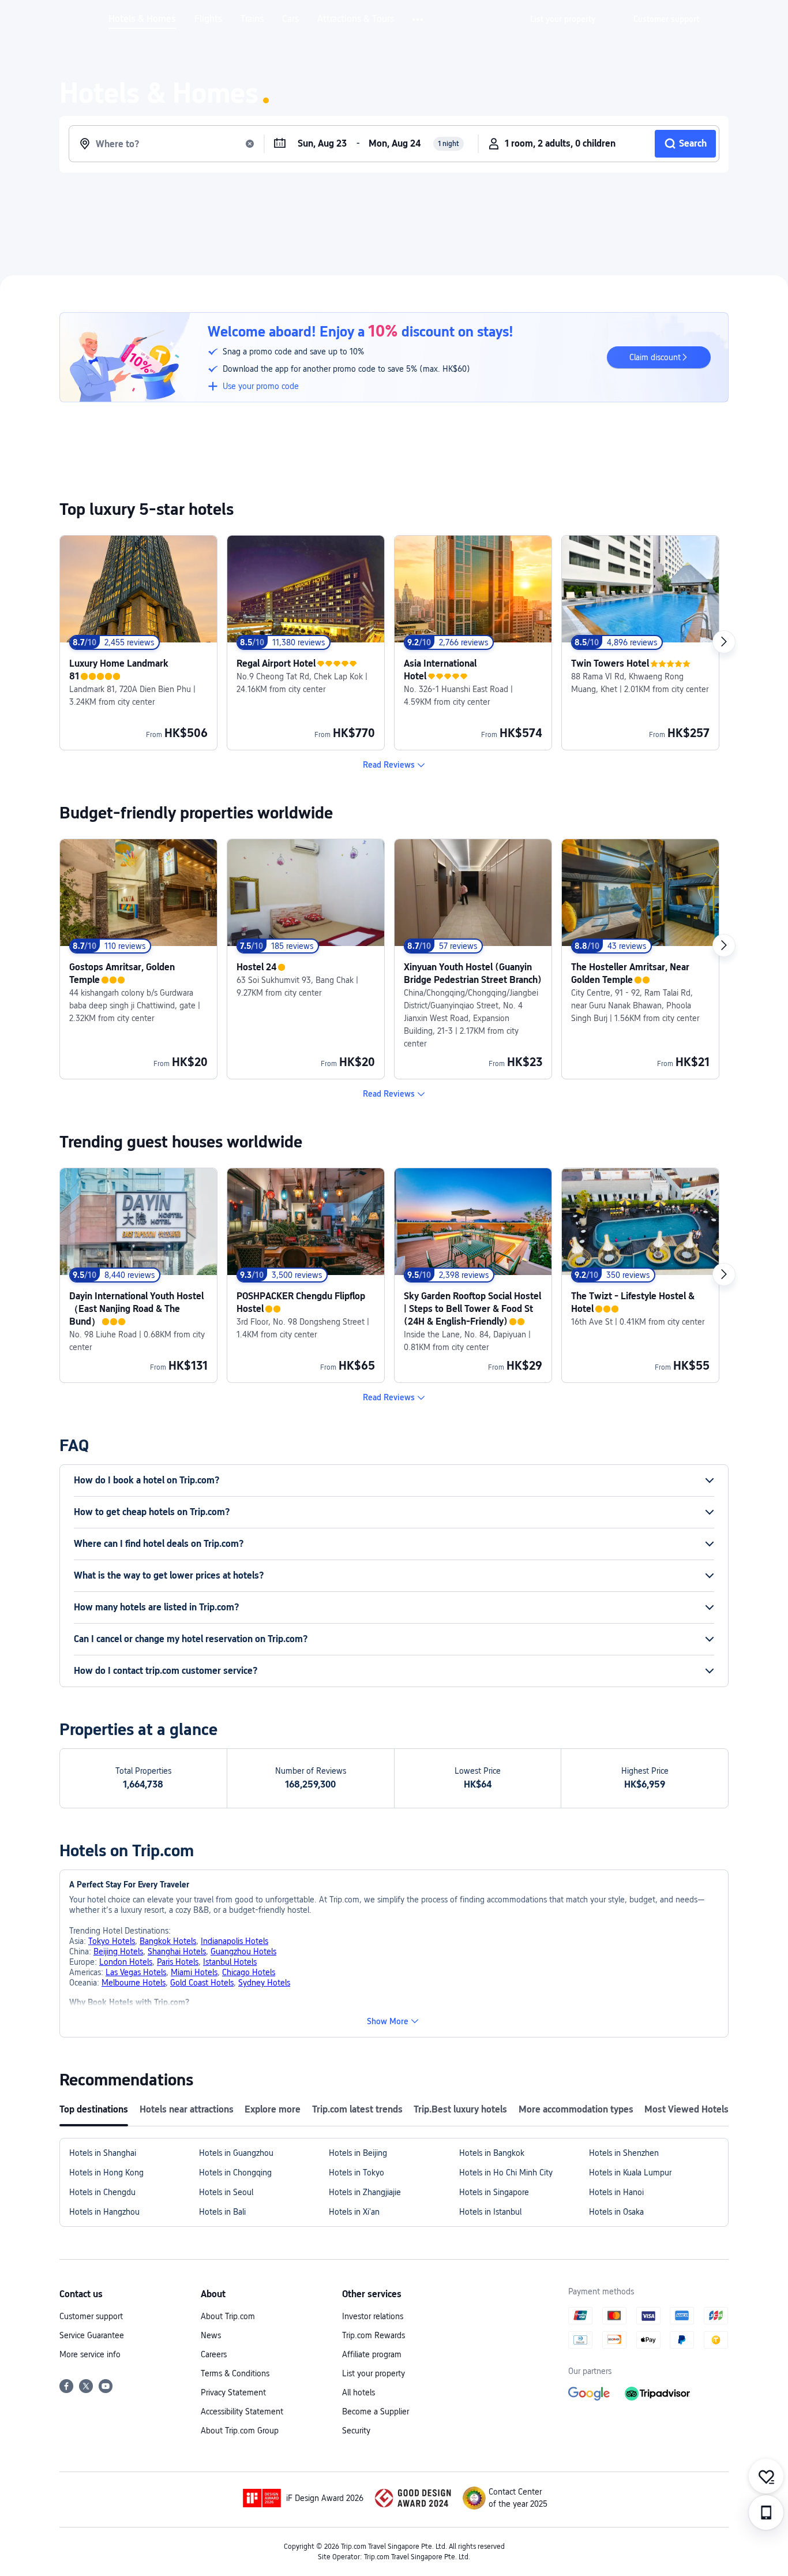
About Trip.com (228, 2316)
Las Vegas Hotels (136, 1972)
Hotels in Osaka (616, 2212)
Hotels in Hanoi (616, 2192)
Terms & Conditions (235, 2373)
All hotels (359, 2392)
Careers (214, 2354)
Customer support (91, 2316)
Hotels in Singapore (494, 2192)
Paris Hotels (178, 1962)
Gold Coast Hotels (202, 1983)
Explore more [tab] (273, 2109)
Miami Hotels (194, 1972)
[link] (563, 19)
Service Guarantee (92, 2335)
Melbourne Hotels (134, 1983)
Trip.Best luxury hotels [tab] (460, 2109)
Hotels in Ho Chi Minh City (506, 2173)
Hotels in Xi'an (354, 2212)
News (211, 2335)
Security (356, 2431)
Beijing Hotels (118, 1951)
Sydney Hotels (264, 1983)
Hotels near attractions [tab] (187, 2109)
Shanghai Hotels (177, 1951)
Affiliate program (372, 2354)
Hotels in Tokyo (357, 2173)
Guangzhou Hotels (243, 1951)
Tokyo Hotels (112, 1941)
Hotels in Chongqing (235, 2173)
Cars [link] (290, 19)
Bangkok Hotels (168, 1941)
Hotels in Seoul (226, 2192)
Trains (252, 19)
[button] (419, 20)
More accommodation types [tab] (576, 2109)
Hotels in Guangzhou (236, 2153)
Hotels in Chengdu (102, 2192)
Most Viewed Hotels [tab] (686, 2109)
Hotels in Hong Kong (106, 2173)
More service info (90, 2354)
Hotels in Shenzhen (624, 2153)
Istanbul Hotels (230, 1962)
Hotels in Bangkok (492, 2153)
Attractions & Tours (356, 19)
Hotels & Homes (142, 19)
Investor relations (373, 2316)
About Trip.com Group (240, 2431)
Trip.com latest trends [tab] (357, 2109)
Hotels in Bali (222, 2212)
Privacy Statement (233, 2392)
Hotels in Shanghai (103, 2153)
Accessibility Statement (242, 2412)
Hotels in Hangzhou (104, 2212)
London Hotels (126, 1962)
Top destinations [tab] (94, 2109)
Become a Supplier (376, 2412)
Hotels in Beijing (358, 2153)
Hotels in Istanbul (490, 2212)
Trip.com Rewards (374, 2335)
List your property (374, 2373)
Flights (208, 19)
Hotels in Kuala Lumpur (630, 2173)
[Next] (724, 642)
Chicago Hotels (249, 1972)
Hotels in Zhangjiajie (365, 2192)
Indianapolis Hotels (234, 1941)
